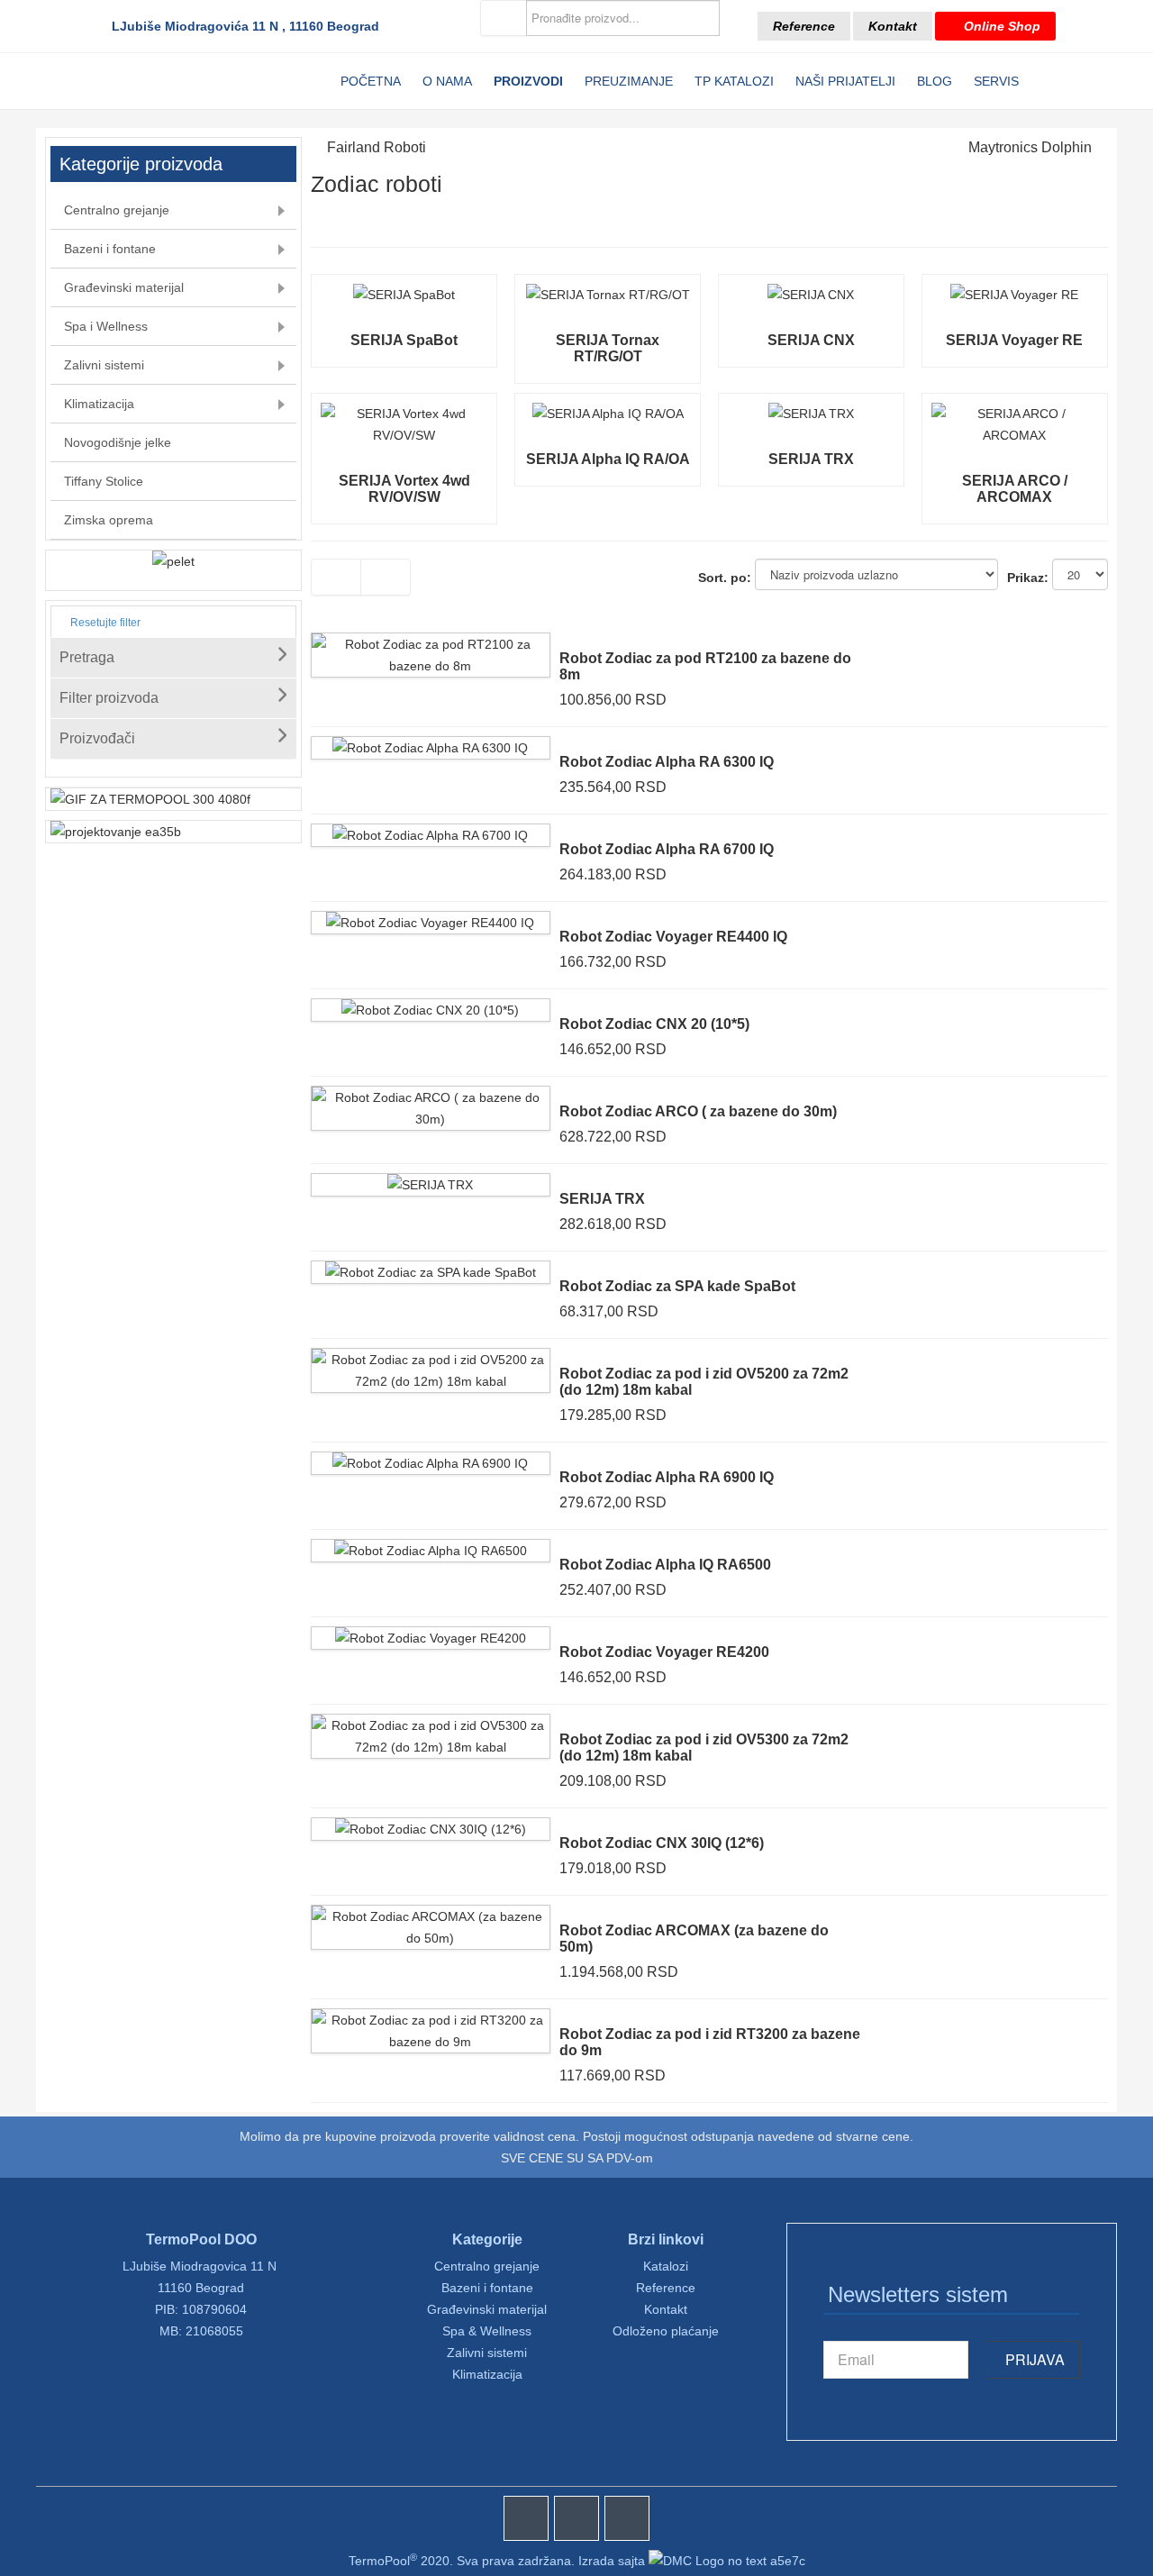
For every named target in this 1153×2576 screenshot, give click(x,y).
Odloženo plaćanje (666, 2331)
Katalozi (666, 2266)
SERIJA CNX (811, 340)
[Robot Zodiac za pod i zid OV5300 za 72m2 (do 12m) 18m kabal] (431, 1725)
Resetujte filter (104, 623)
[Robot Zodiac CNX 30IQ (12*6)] (431, 1829)
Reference (804, 26)
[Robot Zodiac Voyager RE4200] (431, 1638)
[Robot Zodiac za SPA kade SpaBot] (431, 1272)
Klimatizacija (487, 2374)
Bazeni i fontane (487, 2288)
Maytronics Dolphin (1030, 147)
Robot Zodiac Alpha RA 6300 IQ (667, 762)
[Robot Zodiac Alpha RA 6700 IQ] (430, 835)
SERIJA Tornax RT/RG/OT (608, 348)
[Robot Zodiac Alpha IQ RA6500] (431, 1551)
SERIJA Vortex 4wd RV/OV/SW (404, 489)
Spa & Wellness (487, 2331)
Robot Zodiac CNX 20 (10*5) (654, 1024)
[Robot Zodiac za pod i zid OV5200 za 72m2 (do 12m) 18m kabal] (431, 1360)
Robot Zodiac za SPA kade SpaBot (677, 1286)
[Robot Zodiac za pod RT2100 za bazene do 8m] (431, 644)
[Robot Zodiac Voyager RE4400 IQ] (430, 923)
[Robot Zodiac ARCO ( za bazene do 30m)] (431, 1097)
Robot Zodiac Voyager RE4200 (664, 1652)
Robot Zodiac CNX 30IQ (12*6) (662, 1843)
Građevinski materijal (487, 2309)
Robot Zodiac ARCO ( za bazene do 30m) (698, 1111)
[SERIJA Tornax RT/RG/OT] (608, 295)
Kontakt (893, 26)
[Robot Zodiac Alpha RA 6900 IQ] (430, 1463)
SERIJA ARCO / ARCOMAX (1015, 489)
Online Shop (1000, 26)
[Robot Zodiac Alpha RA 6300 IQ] (430, 748)
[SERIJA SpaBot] (404, 295)
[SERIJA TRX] (811, 414)
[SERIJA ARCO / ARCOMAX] (1015, 414)
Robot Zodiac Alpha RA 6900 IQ (667, 1477)
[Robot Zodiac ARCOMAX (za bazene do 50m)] (431, 1916)
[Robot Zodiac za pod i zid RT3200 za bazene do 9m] (431, 2020)
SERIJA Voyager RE (1014, 340)
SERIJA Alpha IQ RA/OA (608, 459)
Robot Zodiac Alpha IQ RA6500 (665, 1565)
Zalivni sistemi (487, 2353)
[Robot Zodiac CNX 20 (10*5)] (430, 1010)
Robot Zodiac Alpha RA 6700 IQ (667, 849)
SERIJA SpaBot (404, 340)
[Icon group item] (526, 2518)
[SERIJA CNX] (811, 295)
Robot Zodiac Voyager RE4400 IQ (673, 937)
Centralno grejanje (487, 2266)
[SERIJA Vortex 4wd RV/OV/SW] (404, 414)
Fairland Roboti (377, 147)
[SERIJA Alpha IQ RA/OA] (608, 414)
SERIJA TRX (811, 459)
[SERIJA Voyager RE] (1014, 295)
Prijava (1033, 2359)
